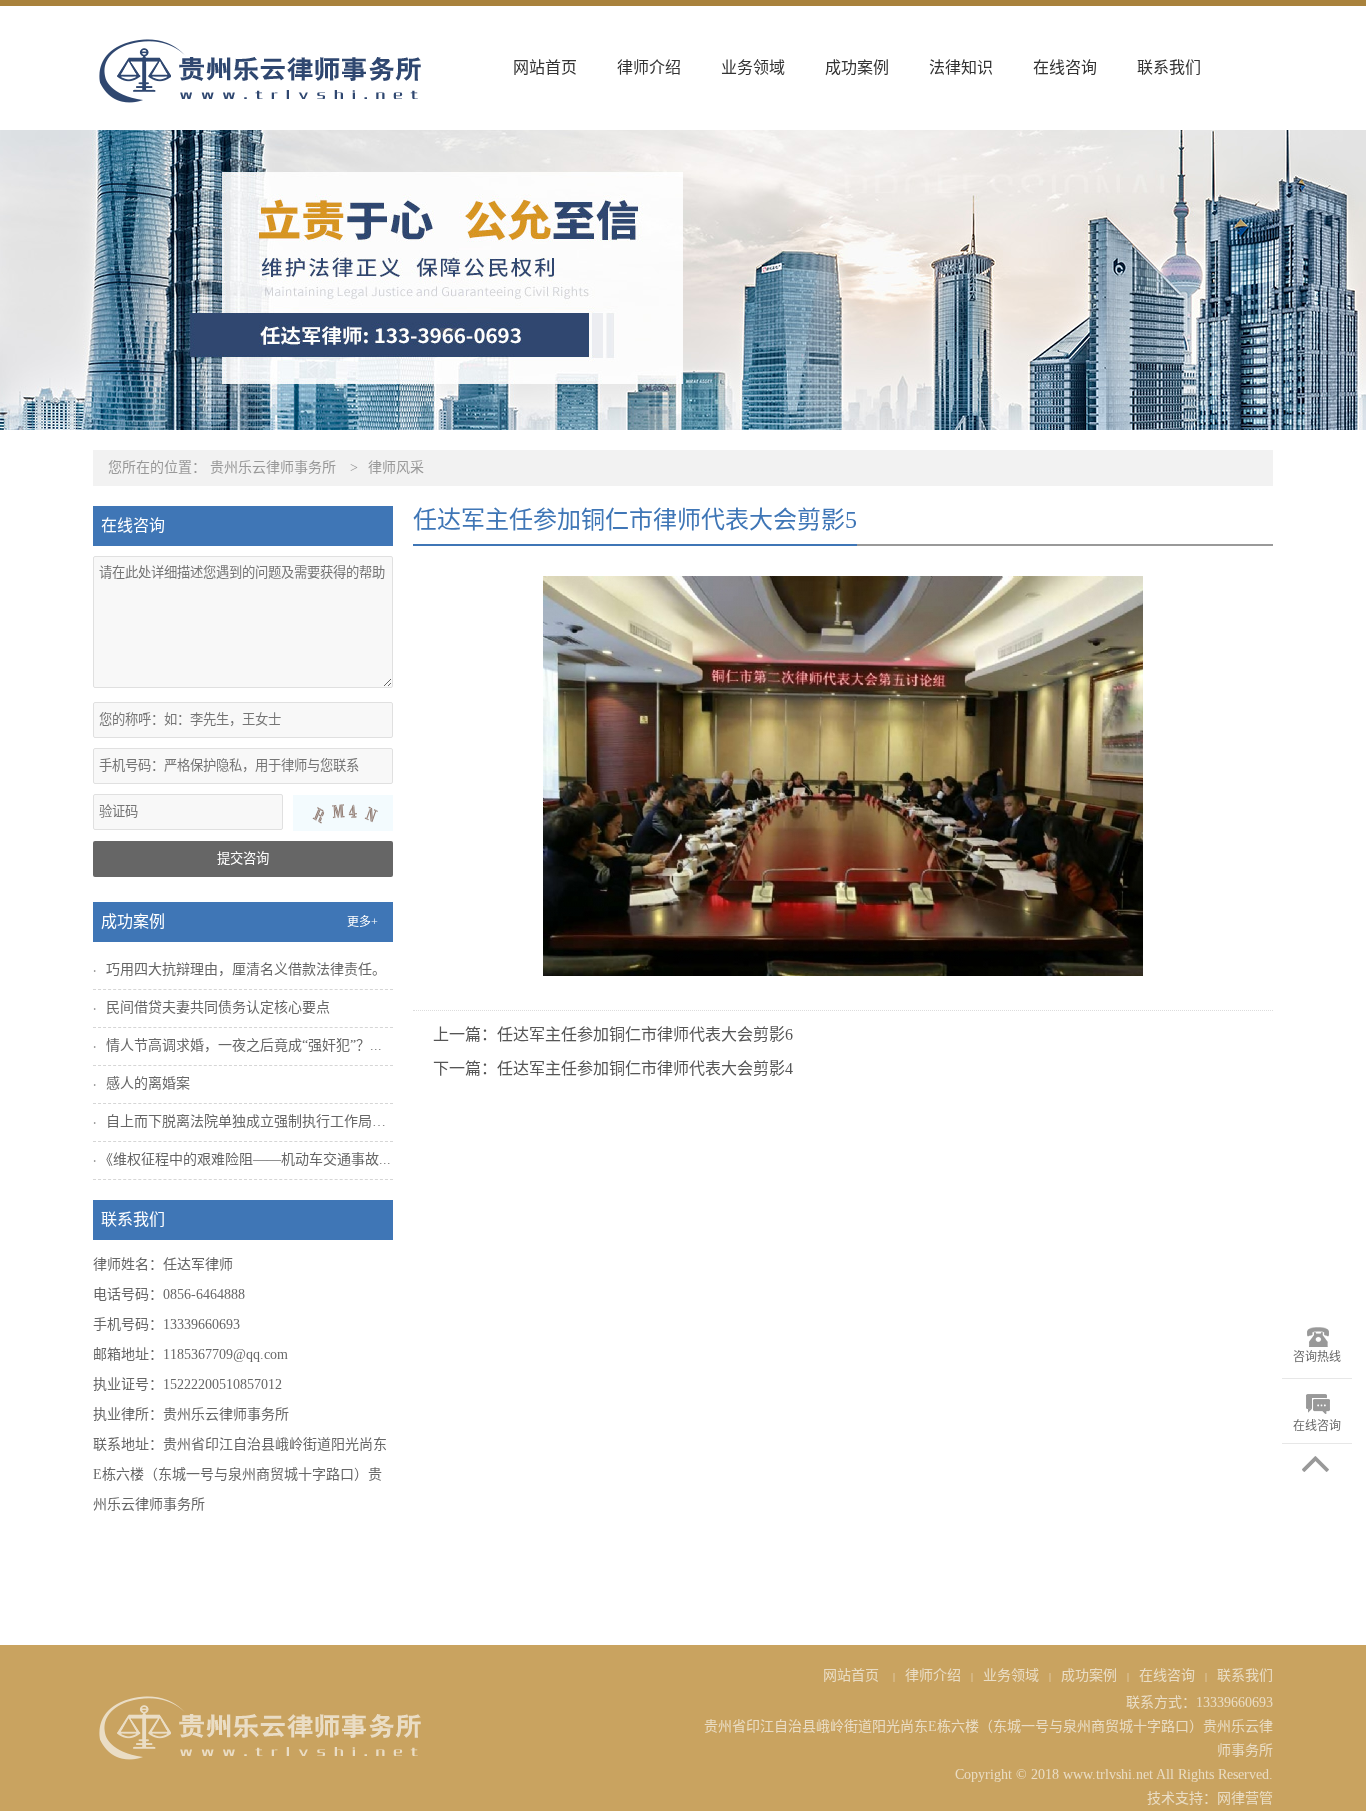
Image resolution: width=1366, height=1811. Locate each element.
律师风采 (396, 467)
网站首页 (545, 67)
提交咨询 (243, 858)
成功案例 (857, 67)
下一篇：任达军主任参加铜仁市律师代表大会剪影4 (613, 1068)
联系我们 (1169, 67)
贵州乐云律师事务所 (273, 467)
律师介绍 (649, 67)
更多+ (362, 922)
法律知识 (961, 67)
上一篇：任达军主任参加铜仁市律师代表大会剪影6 (613, 1034)
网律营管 (1245, 1798)
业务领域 (753, 67)
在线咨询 (1065, 67)
